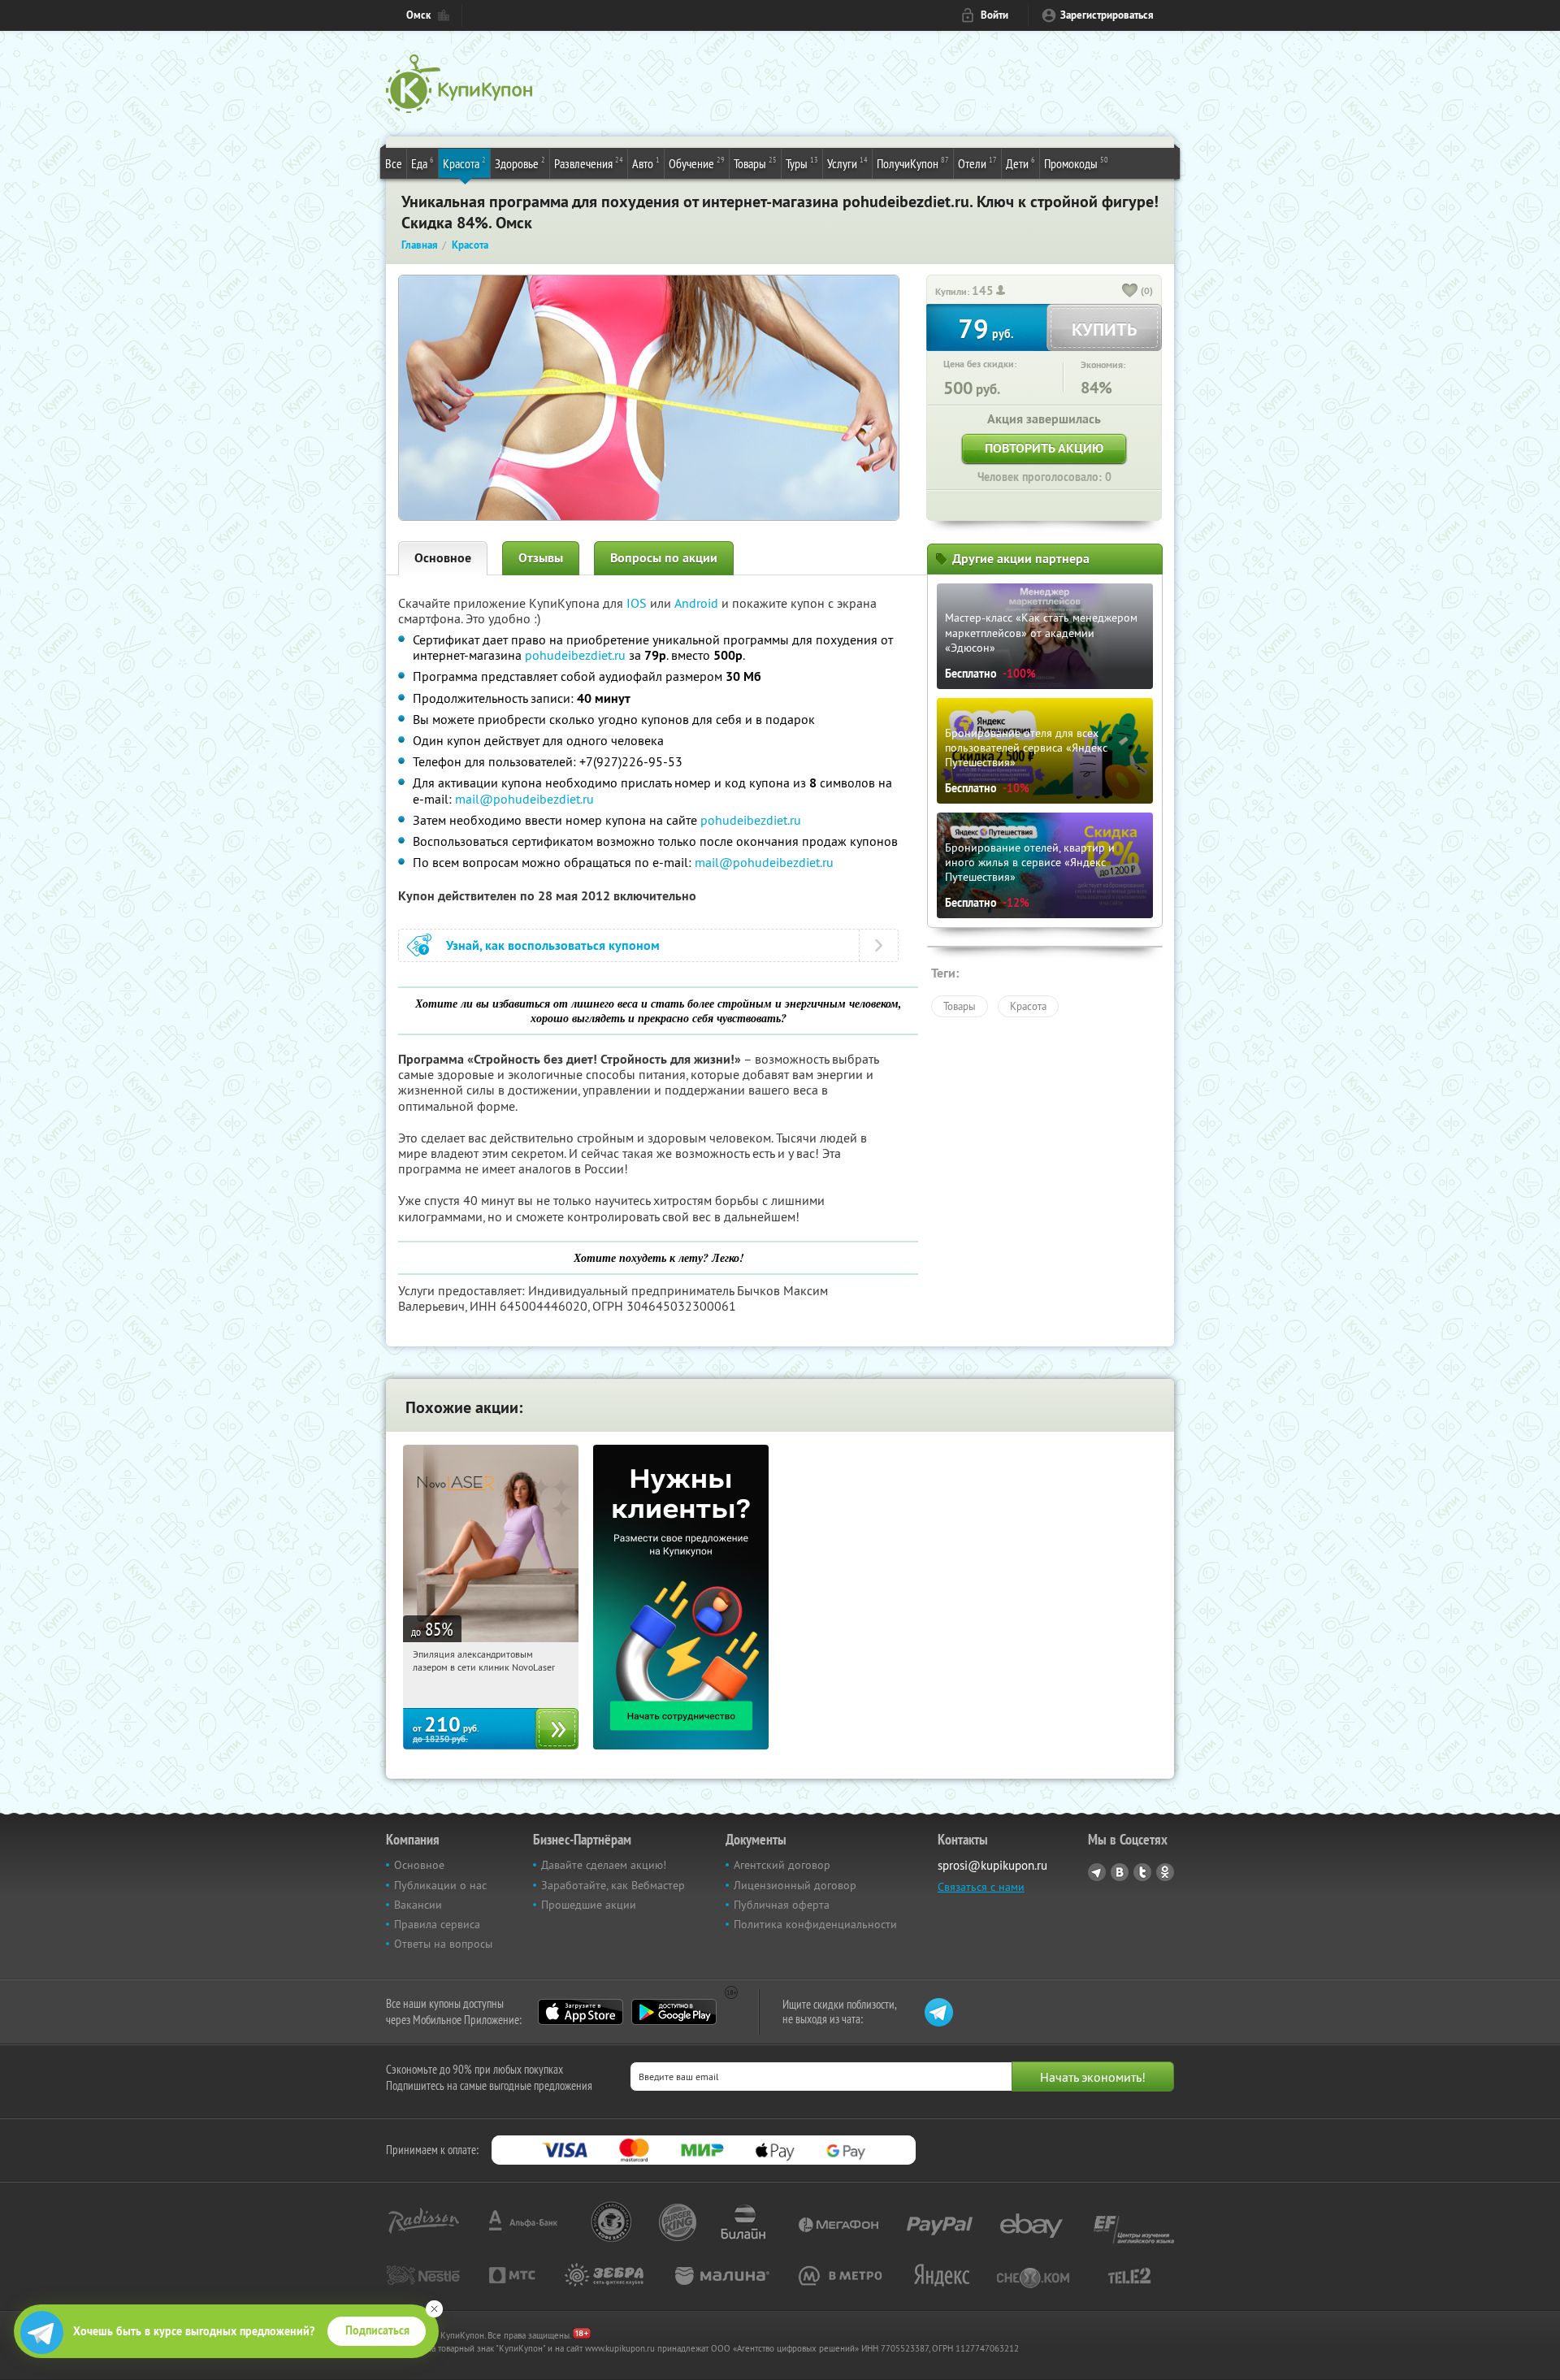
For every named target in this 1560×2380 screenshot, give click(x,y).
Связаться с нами (981, 1887)
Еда (422, 163)
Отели (977, 163)
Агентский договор (782, 1865)
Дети (1020, 163)
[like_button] (1130, 292)
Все (394, 163)
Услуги (847, 163)
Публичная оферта (782, 1905)
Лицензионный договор (795, 1885)
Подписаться (377, 2330)
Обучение (697, 163)
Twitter (1142, 1872)
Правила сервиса (437, 1924)
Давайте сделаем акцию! (604, 1865)
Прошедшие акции (589, 1905)
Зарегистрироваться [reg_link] (1107, 15)
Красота (464, 163)
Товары (755, 163)
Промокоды (1076, 163)
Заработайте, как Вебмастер (613, 1885)
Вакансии (418, 1905)
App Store (581, 2012)
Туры (802, 163)
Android (698, 603)
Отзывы (541, 558)
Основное (443, 558)
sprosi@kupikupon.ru (992, 1865)
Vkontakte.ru (1120, 1872)
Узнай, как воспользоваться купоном (553, 945)
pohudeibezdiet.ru (575, 655)
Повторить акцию (1044, 448)
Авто (646, 163)
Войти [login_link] (994, 15)
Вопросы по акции (664, 558)
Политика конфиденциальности (815, 1924)
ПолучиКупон (913, 163)
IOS (638, 603)
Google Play (674, 2012)
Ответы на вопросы (443, 1944)
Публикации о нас (440, 1885)
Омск (418, 15)
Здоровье (520, 163)
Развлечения (589, 163)
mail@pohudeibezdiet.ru (524, 799)
